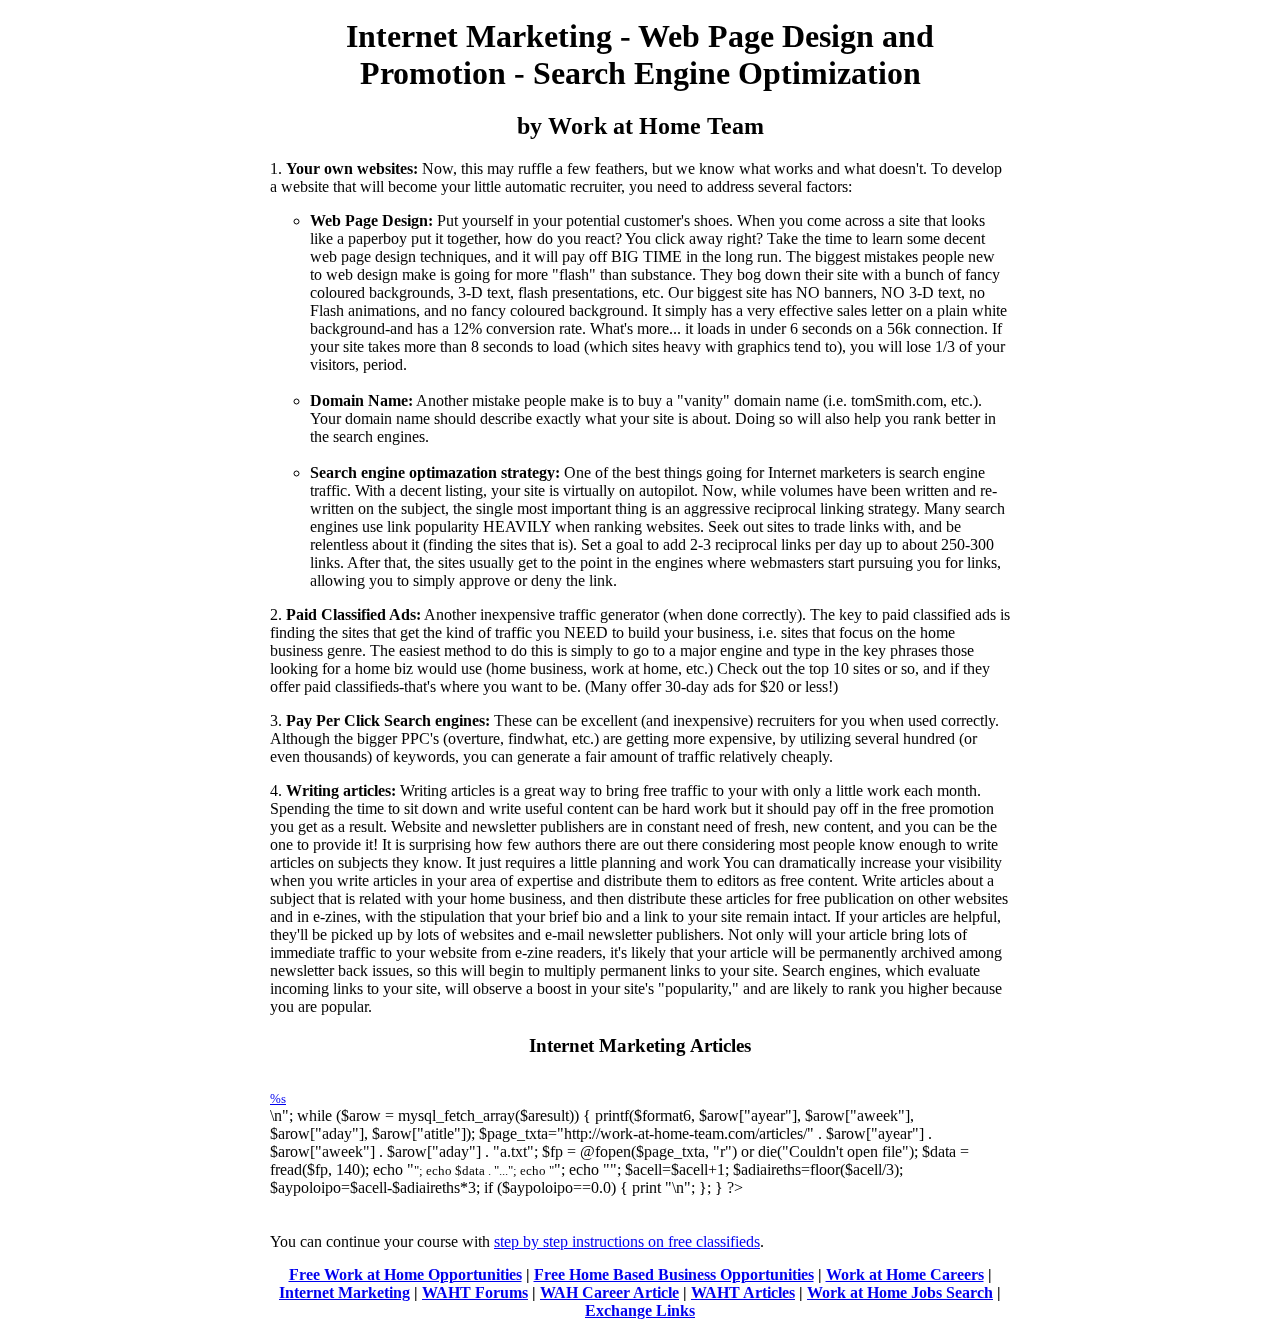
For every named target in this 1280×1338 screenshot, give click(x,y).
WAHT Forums (475, 1292)
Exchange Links (640, 1310)
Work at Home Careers (905, 1274)
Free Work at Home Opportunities (405, 1274)
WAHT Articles (743, 1292)
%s (278, 1098)
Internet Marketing (344, 1292)
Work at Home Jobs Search (900, 1292)
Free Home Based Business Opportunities (674, 1274)
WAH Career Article (609, 1292)
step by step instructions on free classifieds (627, 1241)
